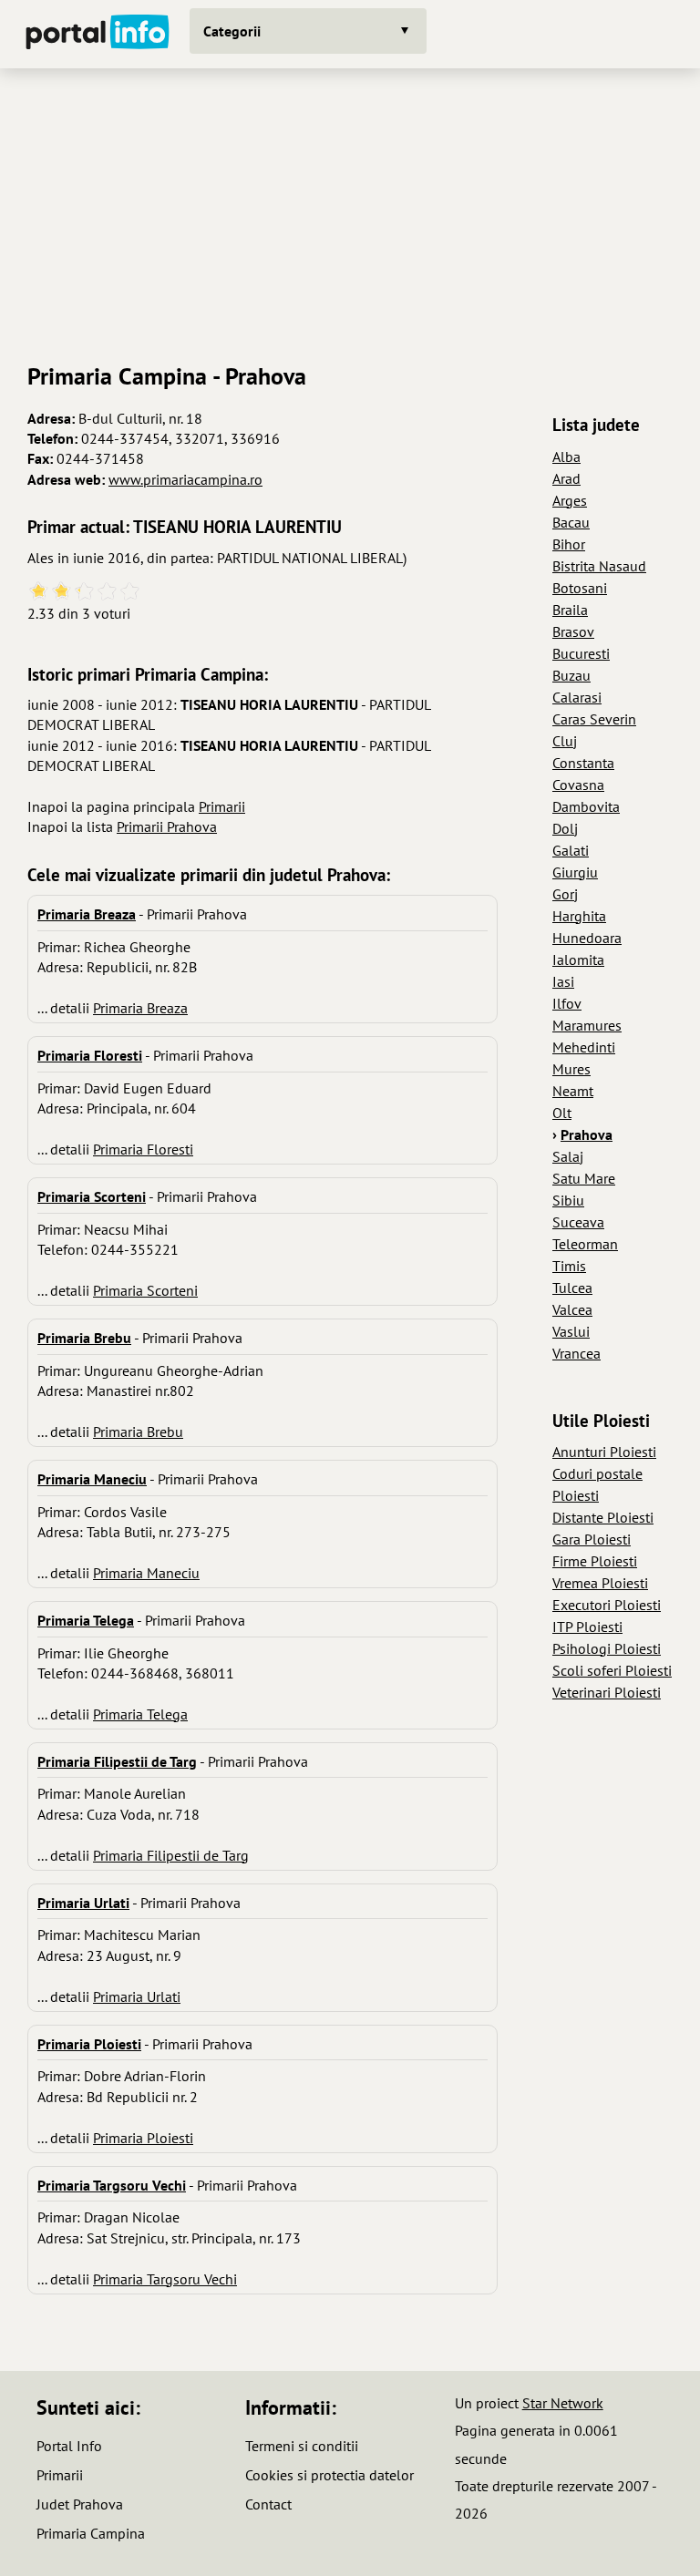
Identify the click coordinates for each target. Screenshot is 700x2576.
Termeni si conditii (302, 2446)
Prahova (587, 1134)
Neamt (573, 1091)
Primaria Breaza (140, 1008)
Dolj (565, 828)
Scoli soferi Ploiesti (612, 1670)
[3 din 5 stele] (84, 592)
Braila (570, 610)
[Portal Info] (98, 34)
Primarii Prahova (167, 826)
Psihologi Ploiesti (607, 1648)
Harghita (579, 916)
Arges (570, 500)
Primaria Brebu (138, 1432)
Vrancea (576, 1353)
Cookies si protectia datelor (329, 2475)
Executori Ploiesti (607, 1605)
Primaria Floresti (143, 1149)
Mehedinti (584, 1047)
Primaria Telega (140, 1714)
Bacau (571, 522)
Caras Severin (594, 719)
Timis (569, 1266)
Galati (571, 850)
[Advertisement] (350, 209)
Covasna (578, 785)
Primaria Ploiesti (143, 2138)
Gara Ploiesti (592, 1539)
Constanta (583, 763)
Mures (571, 1069)
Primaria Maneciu (146, 1573)
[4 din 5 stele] (107, 592)
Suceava (578, 1222)
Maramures (587, 1025)
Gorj (565, 894)
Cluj (565, 741)
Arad (566, 478)
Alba (566, 457)
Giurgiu (575, 872)
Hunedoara (587, 938)
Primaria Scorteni (145, 1290)
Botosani (580, 588)
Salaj (568, 1156)
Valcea (572, 1309)
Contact (268, 2504)
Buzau (571, 675)
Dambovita (586, 806)
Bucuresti (581, 653)
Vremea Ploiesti (600, 1583)
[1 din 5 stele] (39, 592)
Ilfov (567, 1003)
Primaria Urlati (137, 1996)
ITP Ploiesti (587, 1627)
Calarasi (577, 697)
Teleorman (585, 1244)
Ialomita (578, 960)
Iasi (563, 981)
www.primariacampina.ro (185, 479)
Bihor (569, 544)
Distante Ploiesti (603, 1517)
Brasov (573, 631)
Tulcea (572, 1288)
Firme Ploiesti (595, 1561)
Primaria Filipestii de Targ (171, 1855)
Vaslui (571, 1331)
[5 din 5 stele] (130, 592)
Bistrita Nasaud (599, 566)
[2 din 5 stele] (62, 592)
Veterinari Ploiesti (607, 1692)
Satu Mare (584, 1178)
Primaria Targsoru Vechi (165, 2279)
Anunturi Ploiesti (604, 1452)
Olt (562, 1113)
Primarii (222, 806)
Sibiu (568, 1200)
